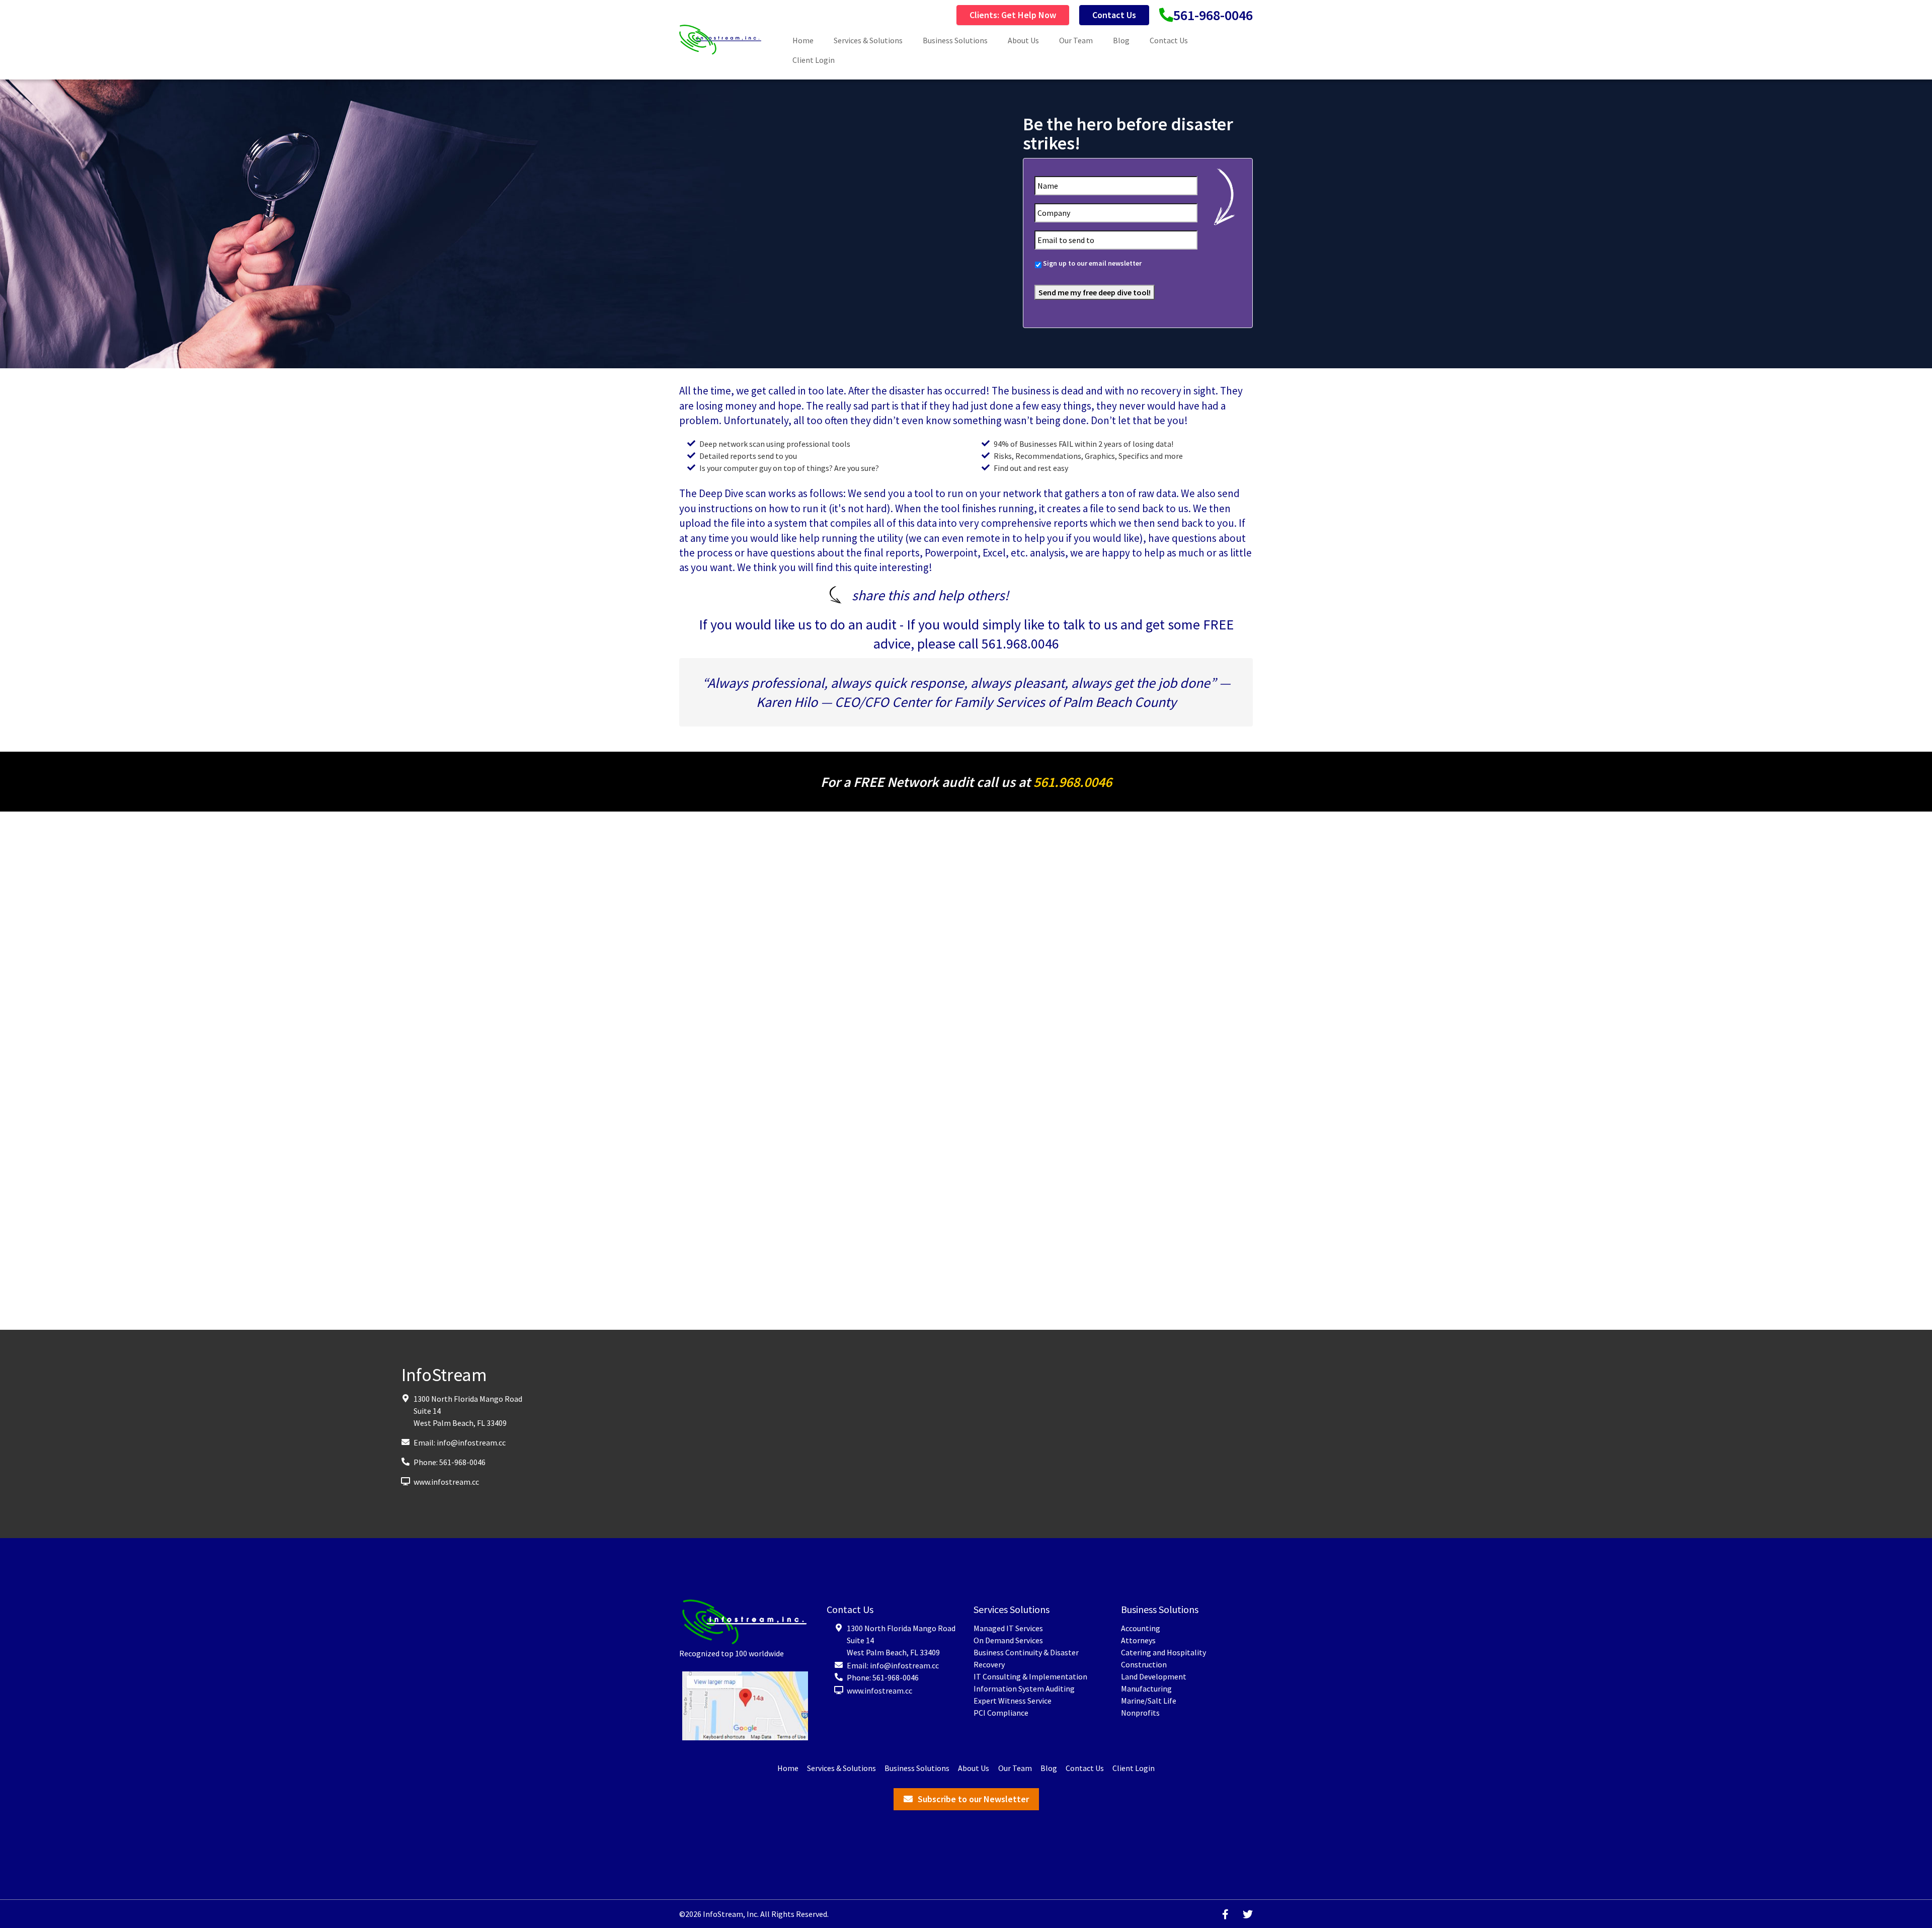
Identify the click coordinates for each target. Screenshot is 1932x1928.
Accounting (1141, 1628)
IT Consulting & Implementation (1030, 1676)
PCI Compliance (1001, 1713)
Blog (1121, 40)
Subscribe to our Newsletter (973, 1799)
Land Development (1154, 1676)
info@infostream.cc (471, 1442)
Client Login (814, 60)
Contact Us (1114, 15)
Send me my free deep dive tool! (1095, 292)
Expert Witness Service (1013, 1701)
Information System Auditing (1024, 1689)
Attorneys (1138, 1640)
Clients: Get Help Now (1013, 15)
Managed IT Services (1008, 1628)
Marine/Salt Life (1149, 1701)
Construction (1144, 1664)
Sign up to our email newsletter (1092, 263)
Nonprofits (1140, 1713)
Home (803, 40)
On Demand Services (1008, 1640)
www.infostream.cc (446, 1482)
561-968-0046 (1213, 15)
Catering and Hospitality (1163, 1652)
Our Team (1076, 40)
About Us (1023, 40)
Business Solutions (955, 40)
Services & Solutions (868, 40)
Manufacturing (1146, 1689)
